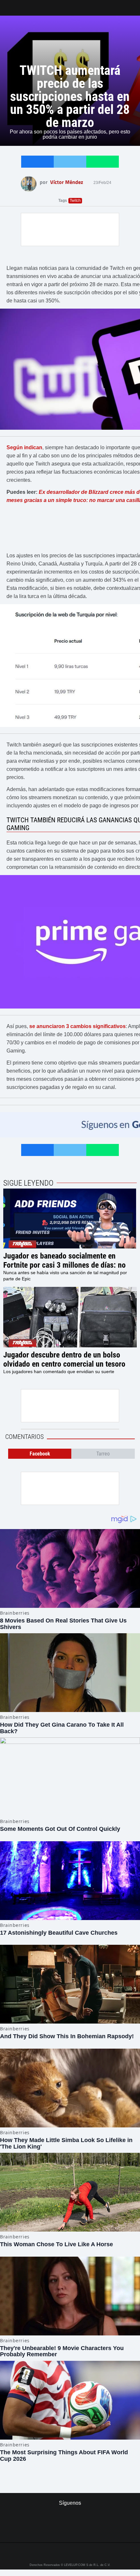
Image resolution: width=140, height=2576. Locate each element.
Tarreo (9, 5)
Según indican (24, 447)
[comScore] (70, 2531)
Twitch (75, 201)
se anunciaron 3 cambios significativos (77, 1026)
